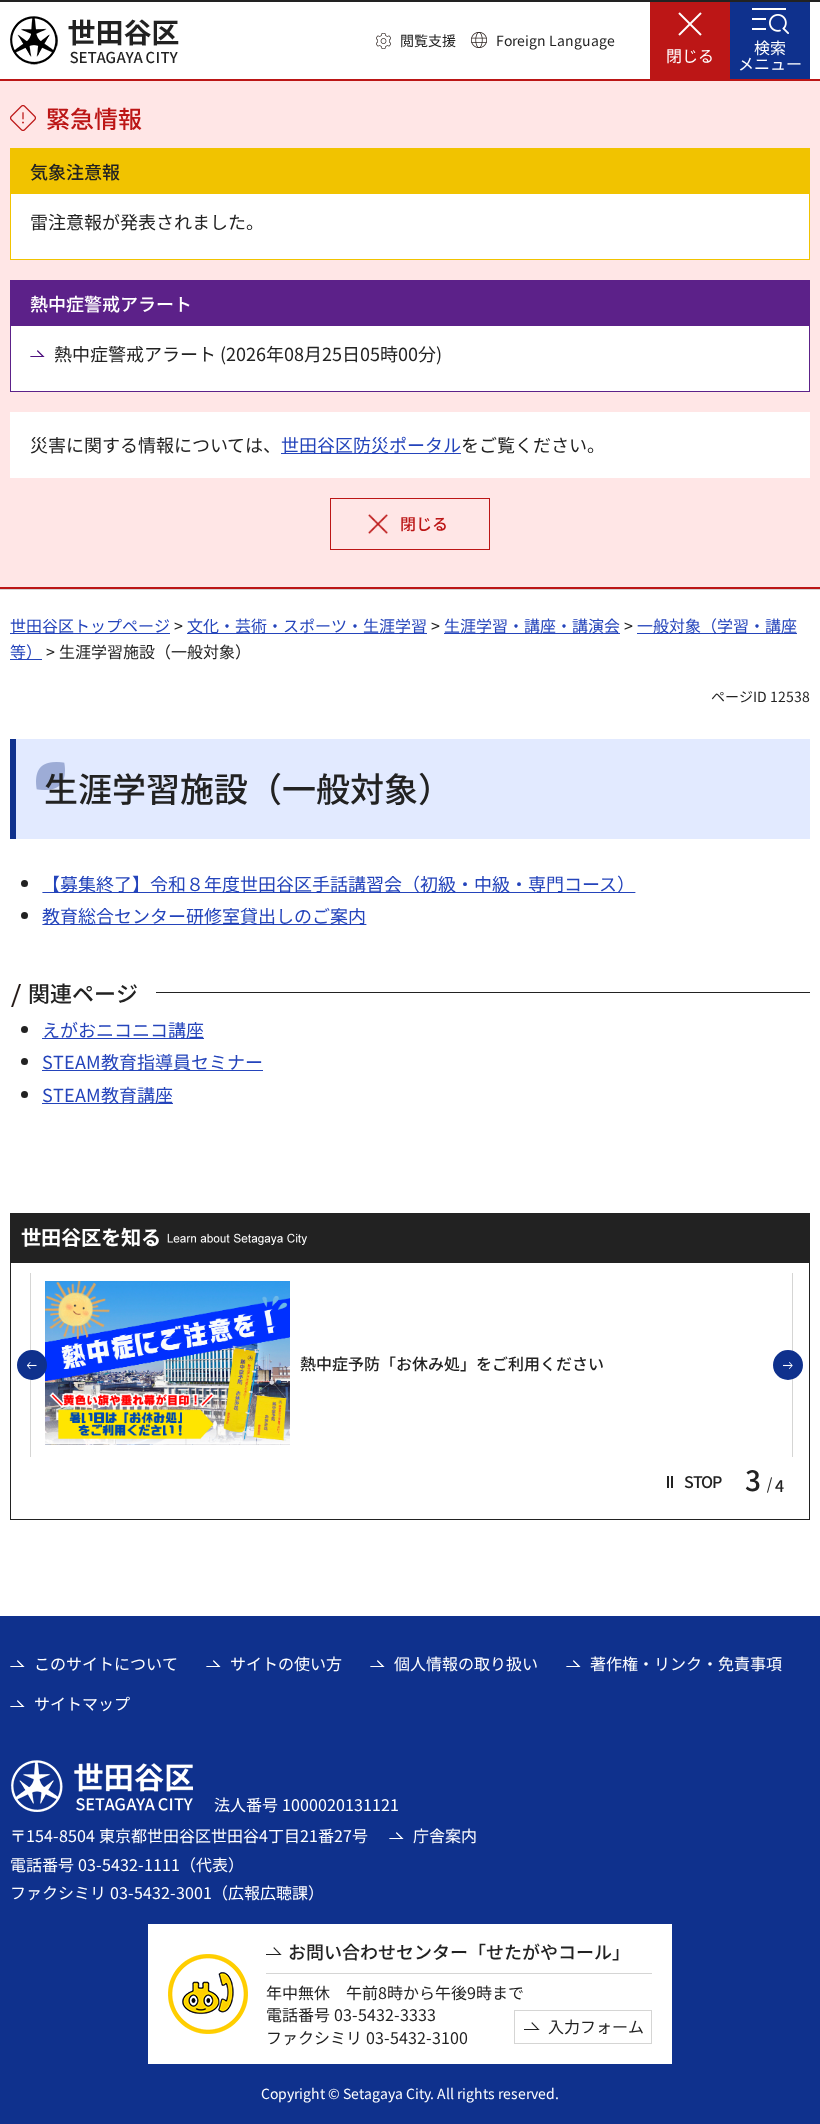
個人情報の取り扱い (466, 1663)
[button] (416, 41)
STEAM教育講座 (107, 1094)
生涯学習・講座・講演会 (532, 625)
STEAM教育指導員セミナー (152, 1061)
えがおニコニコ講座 (123, 1029)
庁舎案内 (445, 1835)
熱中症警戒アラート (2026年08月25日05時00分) (248, 353)
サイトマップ (82, 1703)
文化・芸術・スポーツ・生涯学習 (307, 625)
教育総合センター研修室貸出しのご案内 (204, 915)
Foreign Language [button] (555, 40)
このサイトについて (106, 1663)
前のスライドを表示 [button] (46, 1366)
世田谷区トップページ (90, 625)
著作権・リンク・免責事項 (686, 1663)
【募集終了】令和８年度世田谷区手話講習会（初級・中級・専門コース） (338, 883)
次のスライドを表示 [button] (802, 1366)
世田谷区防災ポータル (371, 444)
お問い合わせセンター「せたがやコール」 (459, 1951)
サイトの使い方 (286, 1663)
